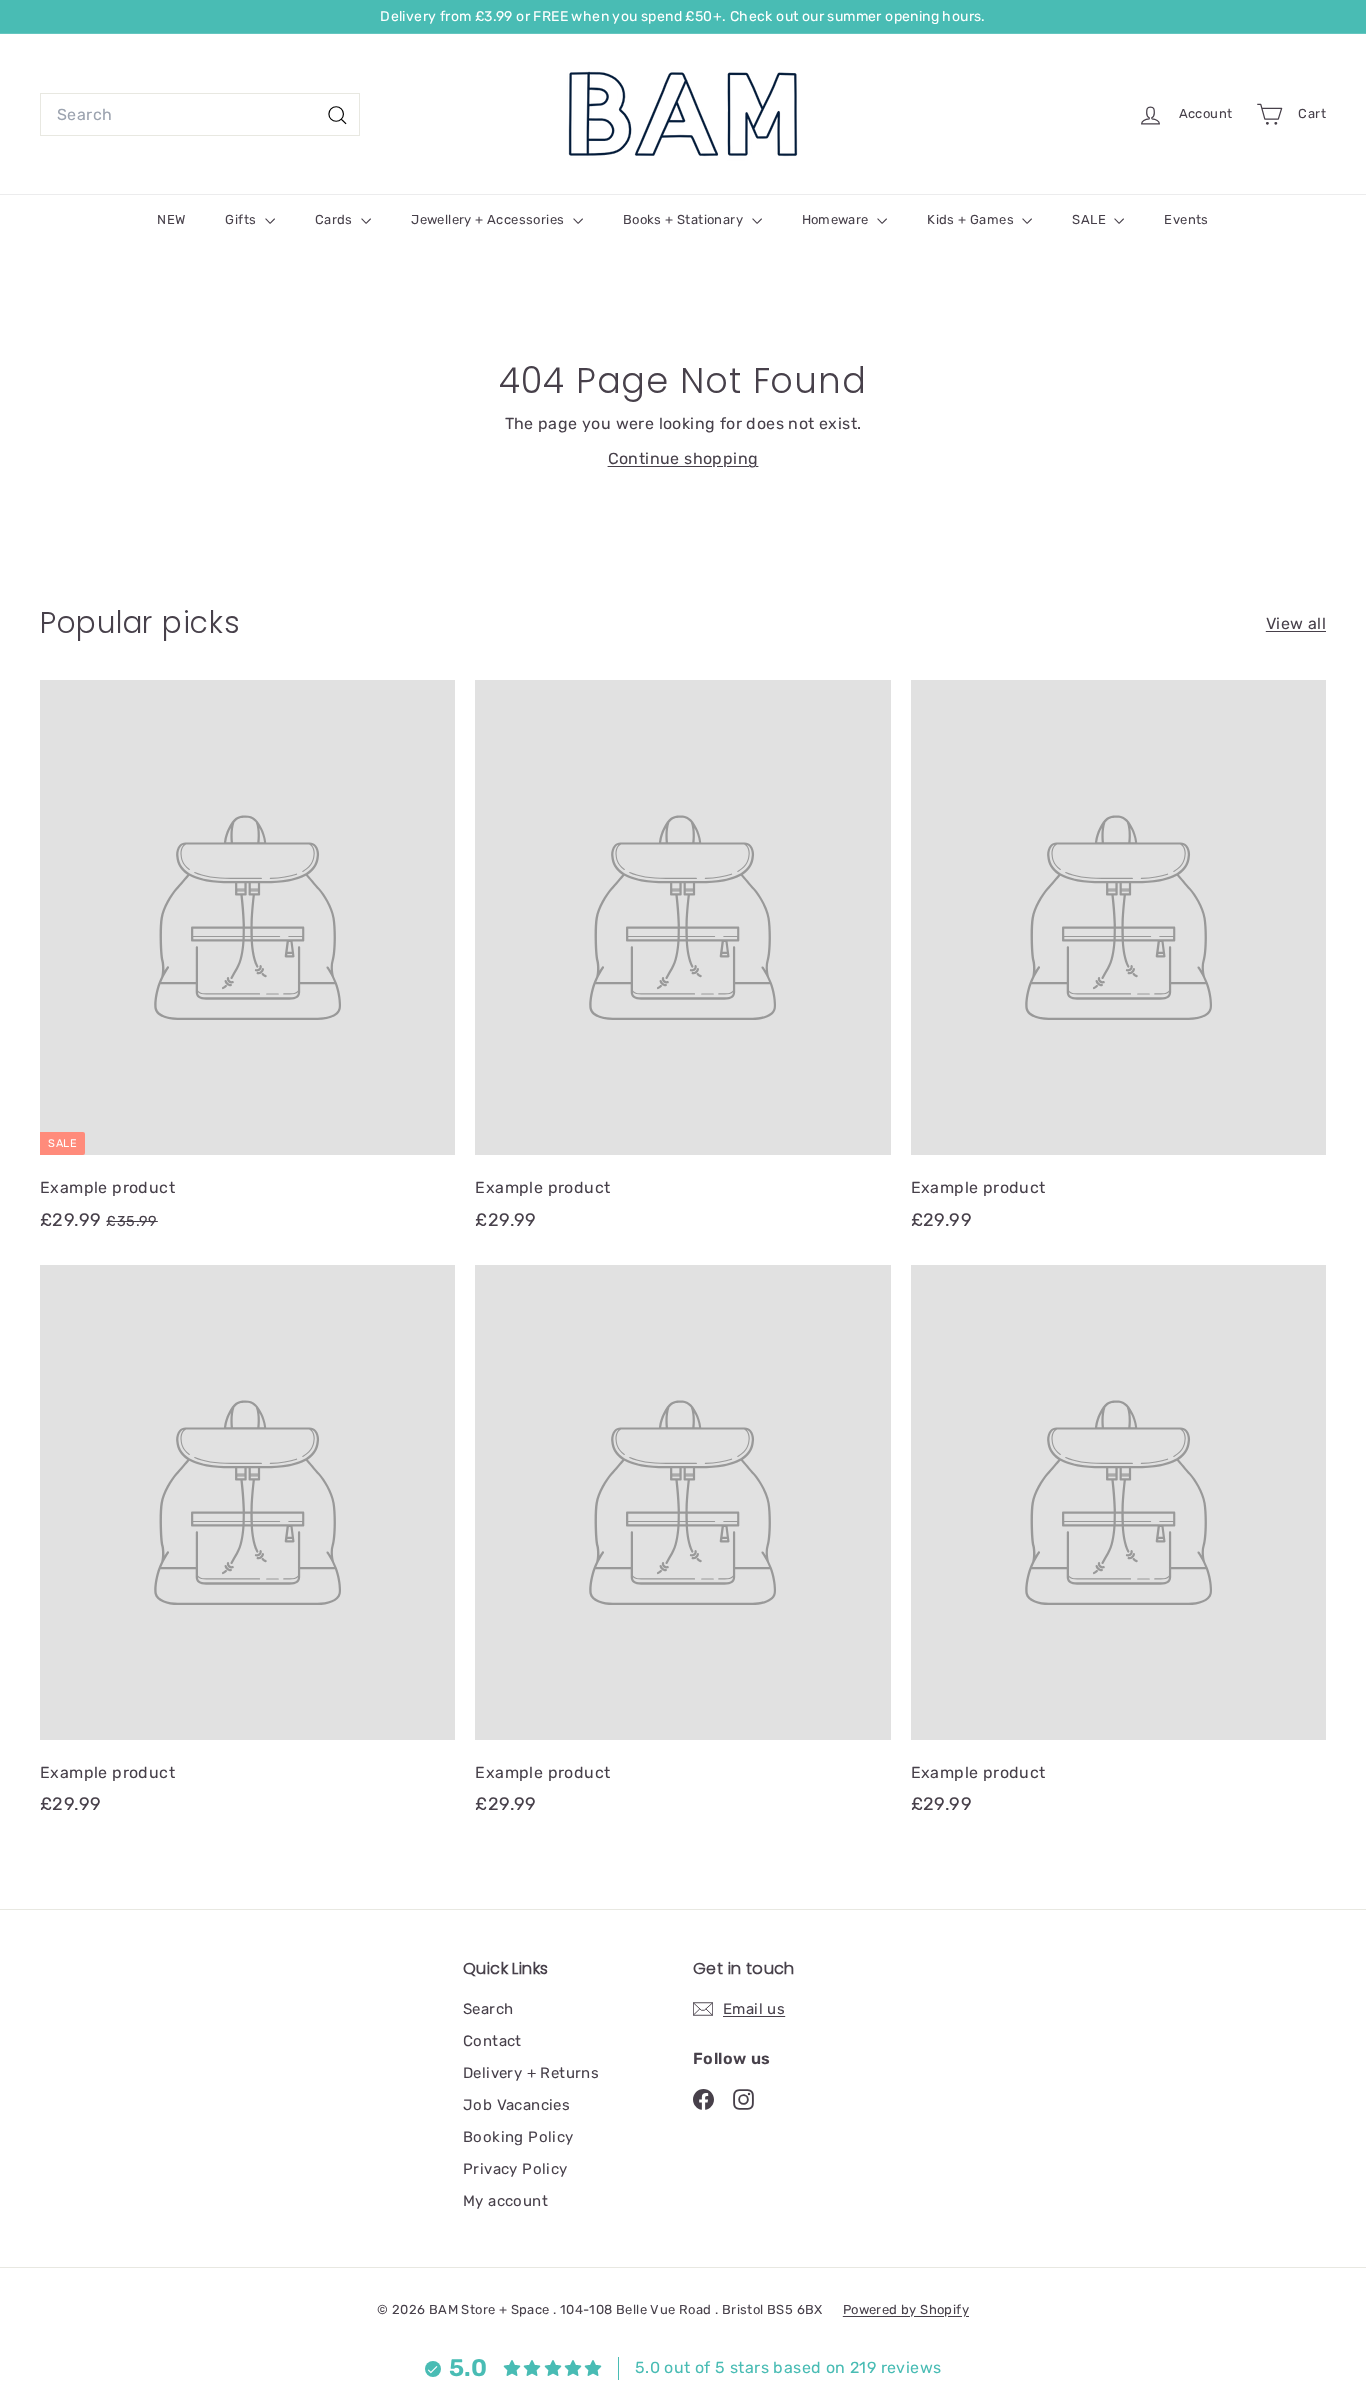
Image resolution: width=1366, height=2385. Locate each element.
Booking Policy (518, 2137)
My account (505, 2201)
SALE (1090, 219)
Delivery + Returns (531, 2073)
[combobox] (200, 115)
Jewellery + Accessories (489, 219)
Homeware (837, 219)
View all (1296, 623)
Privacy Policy (515, 2169)
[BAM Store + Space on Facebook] (703, 2098)
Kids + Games (972, 219)
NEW (171, 219)
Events (1186, 219)
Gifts (242, 219)
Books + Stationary (685, 219)
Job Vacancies (516, 2105)
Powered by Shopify (906, 2309)
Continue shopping (683, 458)
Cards (335, 219)
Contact (492, 2041)
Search (488, 2009)
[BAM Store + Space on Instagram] (743, 2098)
